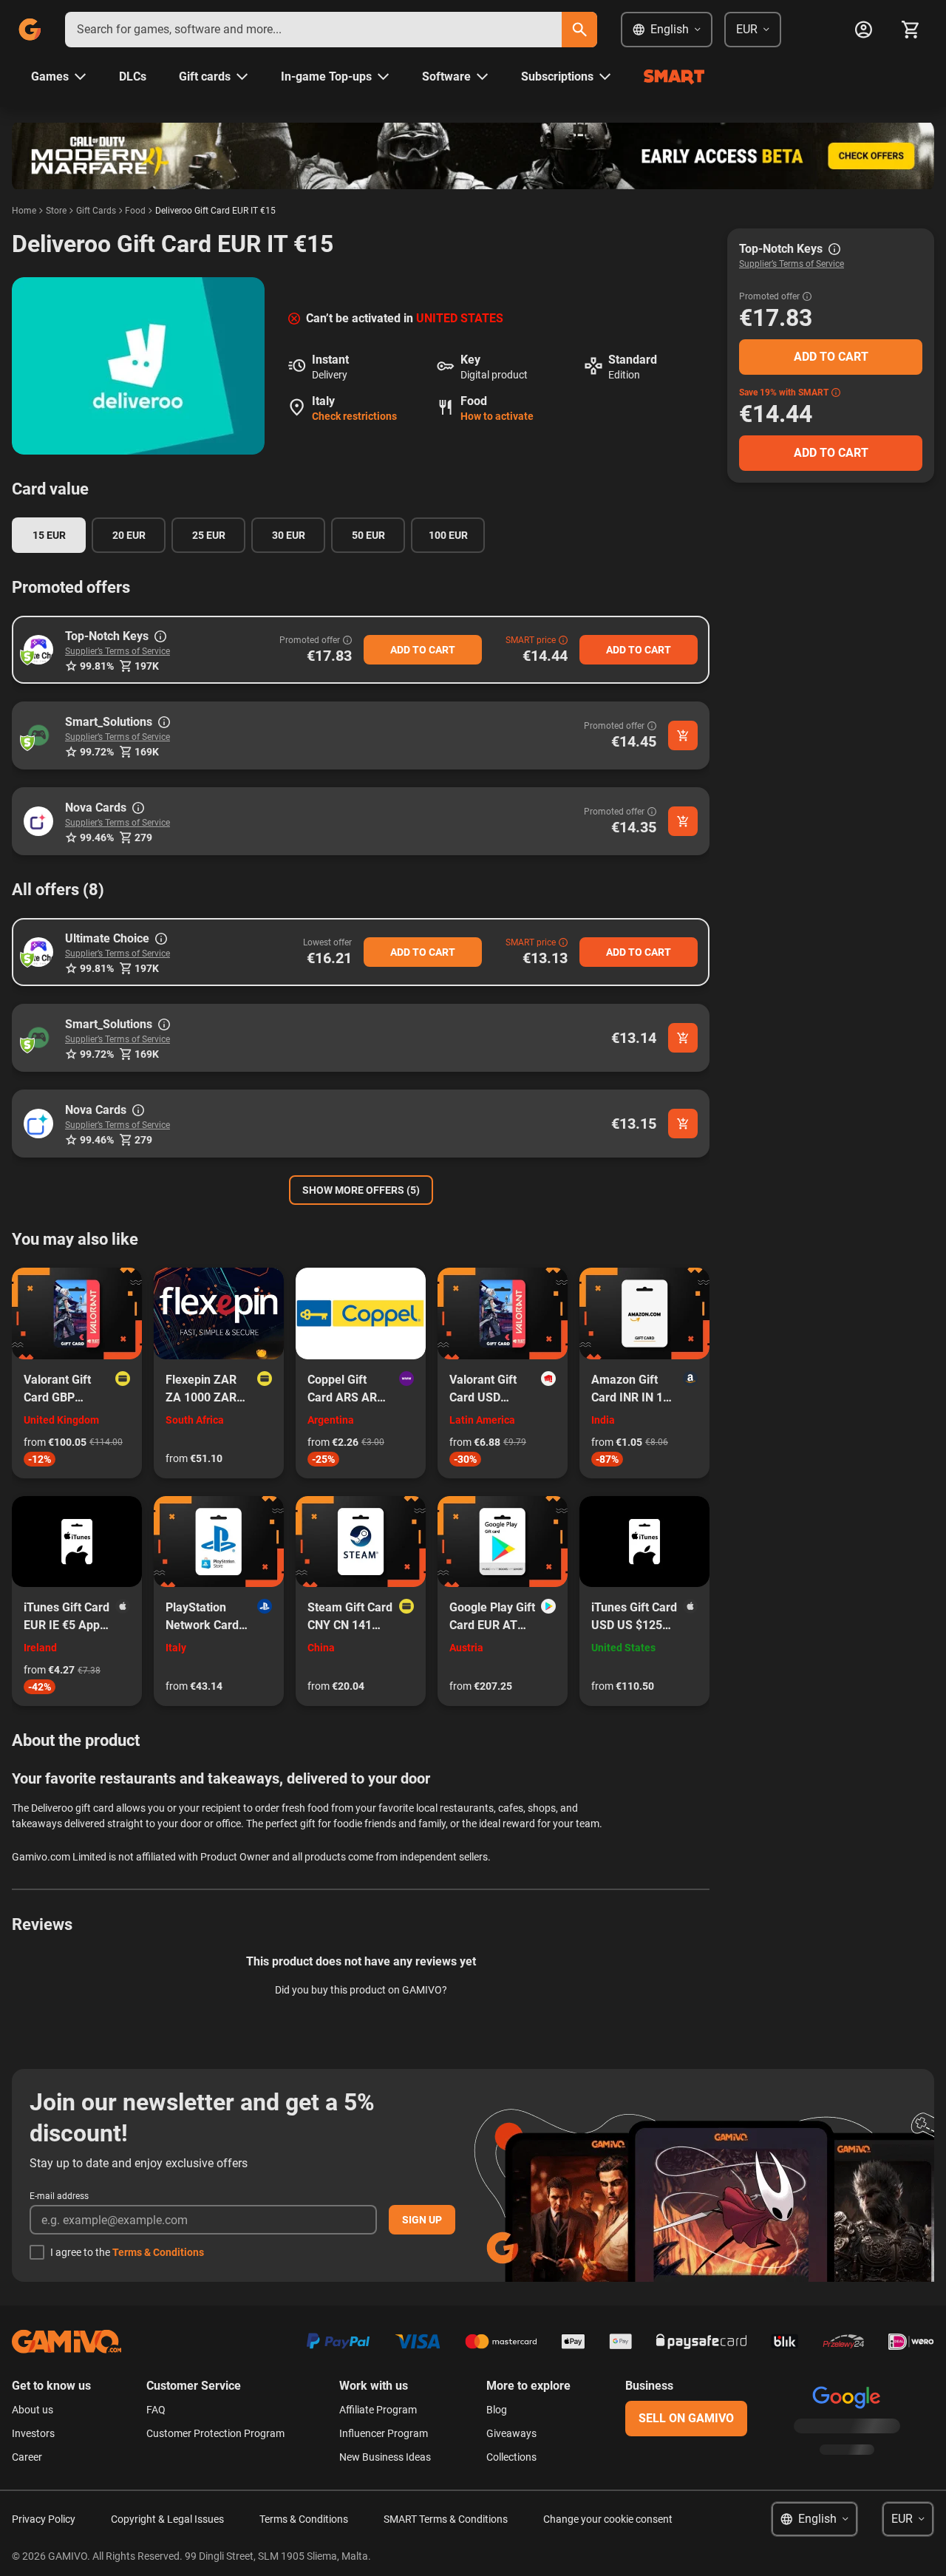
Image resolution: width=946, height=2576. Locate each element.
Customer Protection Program (215, 2433)
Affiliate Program (378, 2410)
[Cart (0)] (911, 30)
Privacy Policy (44, 2519)
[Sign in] (863, 30)
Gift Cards (96, 211)
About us (33, 2410)
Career (27, 2457)
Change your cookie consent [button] (608, 2519)
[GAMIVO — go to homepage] (30, 30)
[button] (38, 650)
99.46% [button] (97, 837)
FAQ (156, 2410)
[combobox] (313, 30)
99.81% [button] (97, 666)
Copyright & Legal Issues (167, 2519)
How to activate (497, 416)
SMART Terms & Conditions (446, 2519)
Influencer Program (384, 2433)
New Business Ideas (385, 2457)
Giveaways (511, 2433)
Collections (511, 2457)
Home (24, 211)
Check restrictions (354, 416)
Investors (33, 2433)
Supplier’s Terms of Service (118, 651)
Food (135, 211)
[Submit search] (579, 30)
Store (56, 211)
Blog (497, 2410)
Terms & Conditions (158, 2252)
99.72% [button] (97, 752)
